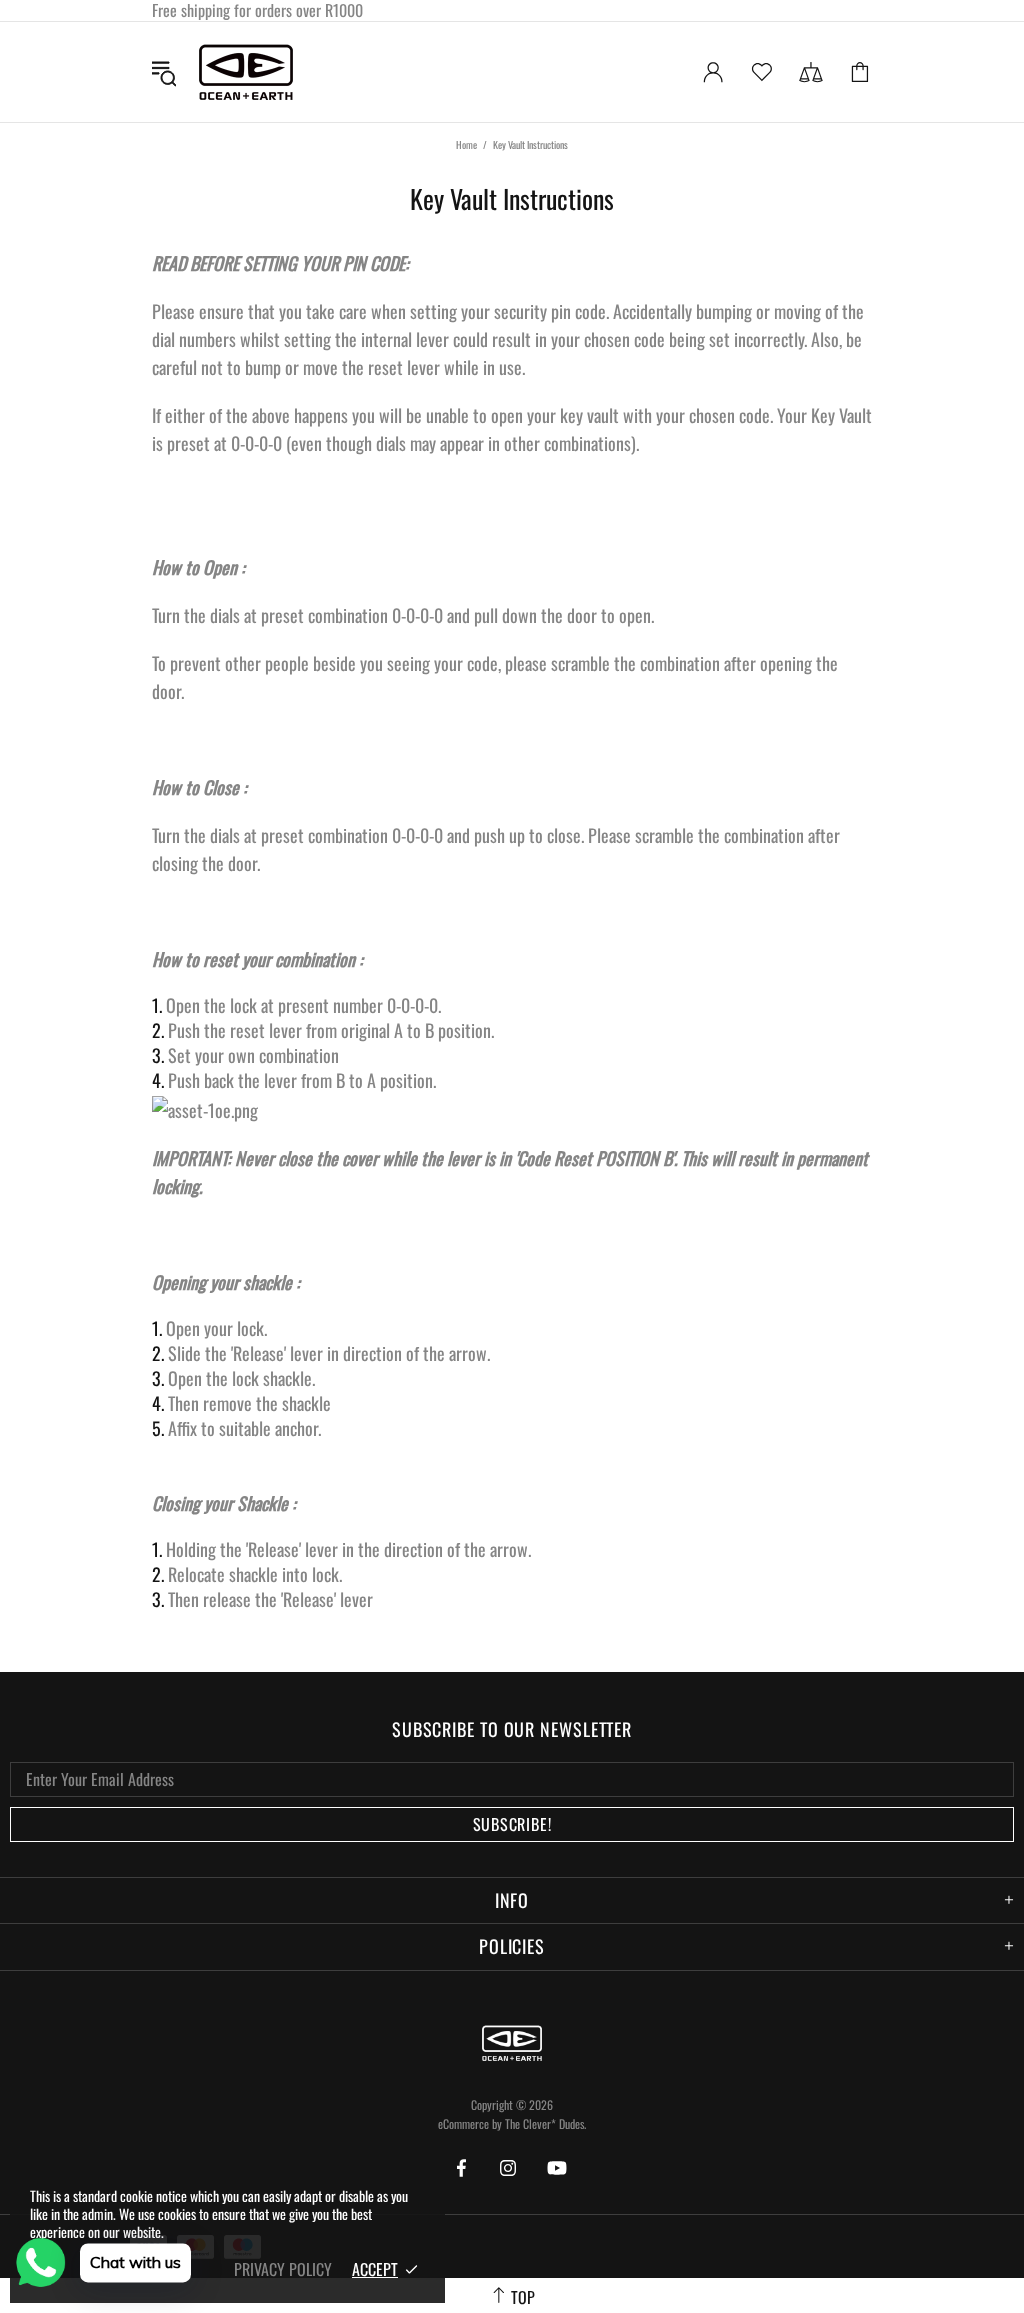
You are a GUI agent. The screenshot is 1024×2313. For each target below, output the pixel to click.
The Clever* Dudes (544, 2123)
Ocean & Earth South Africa (246, 72)
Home (466, 145)
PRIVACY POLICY (283, 2269)
